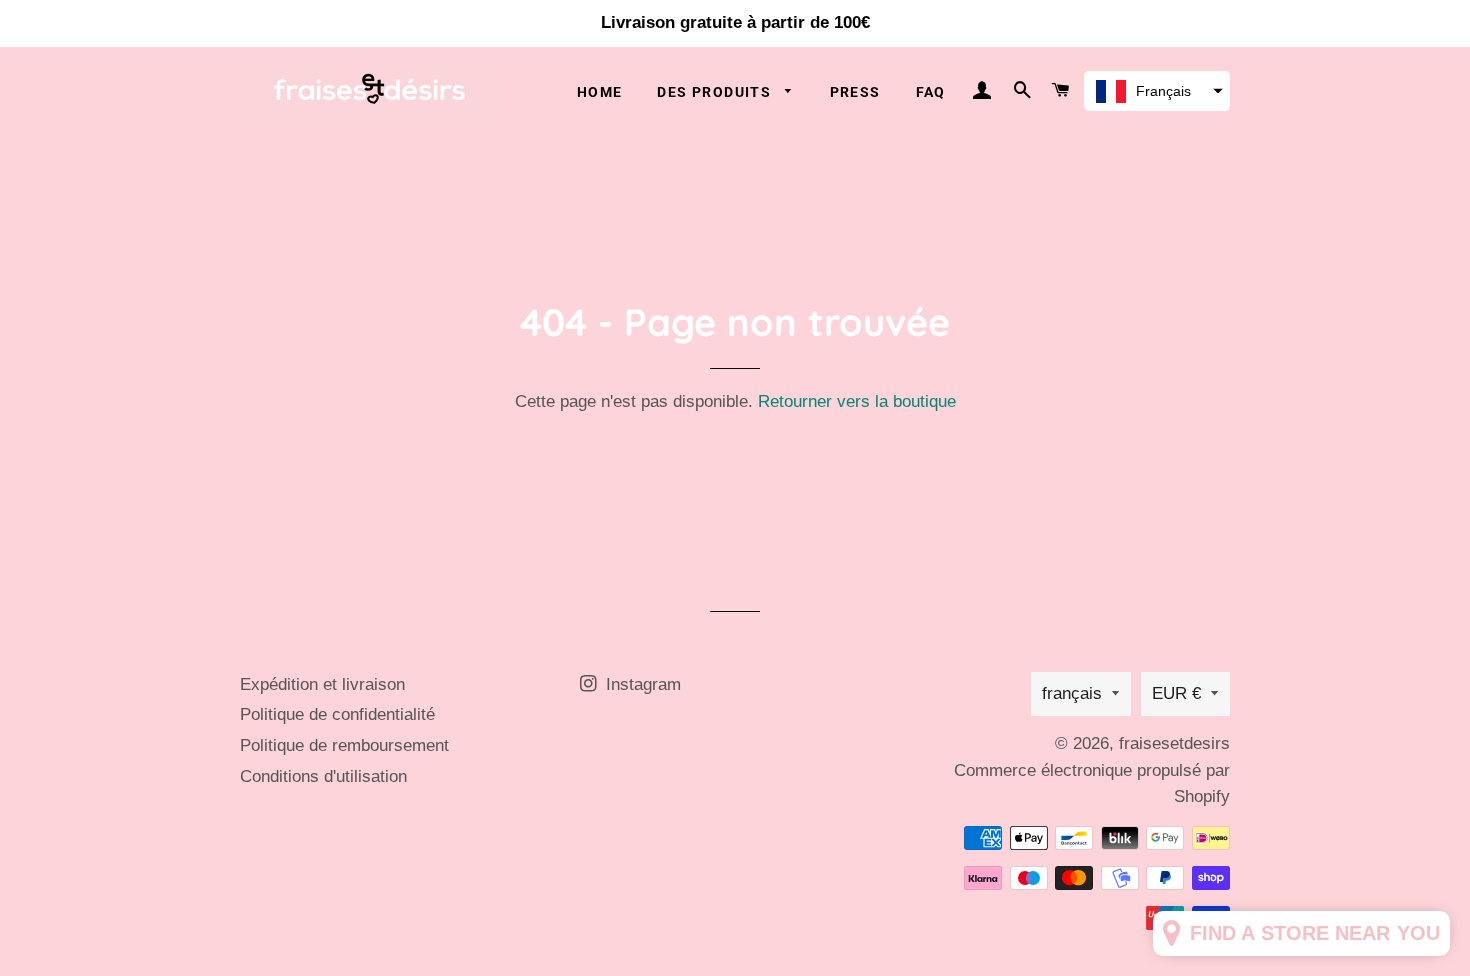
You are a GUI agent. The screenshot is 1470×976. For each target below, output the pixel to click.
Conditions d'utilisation (323, 776)
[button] (1157, 91)
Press (855, 92)
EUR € (1176, 693)
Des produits (716, 92)
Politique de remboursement (344, 745)
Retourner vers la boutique (857, 401)
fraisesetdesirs (1174, 743)
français (1072, 693)
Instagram (641, 684)
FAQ (931, 92)
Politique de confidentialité (337, 714)
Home (600, 92)
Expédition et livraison (322, 684)
